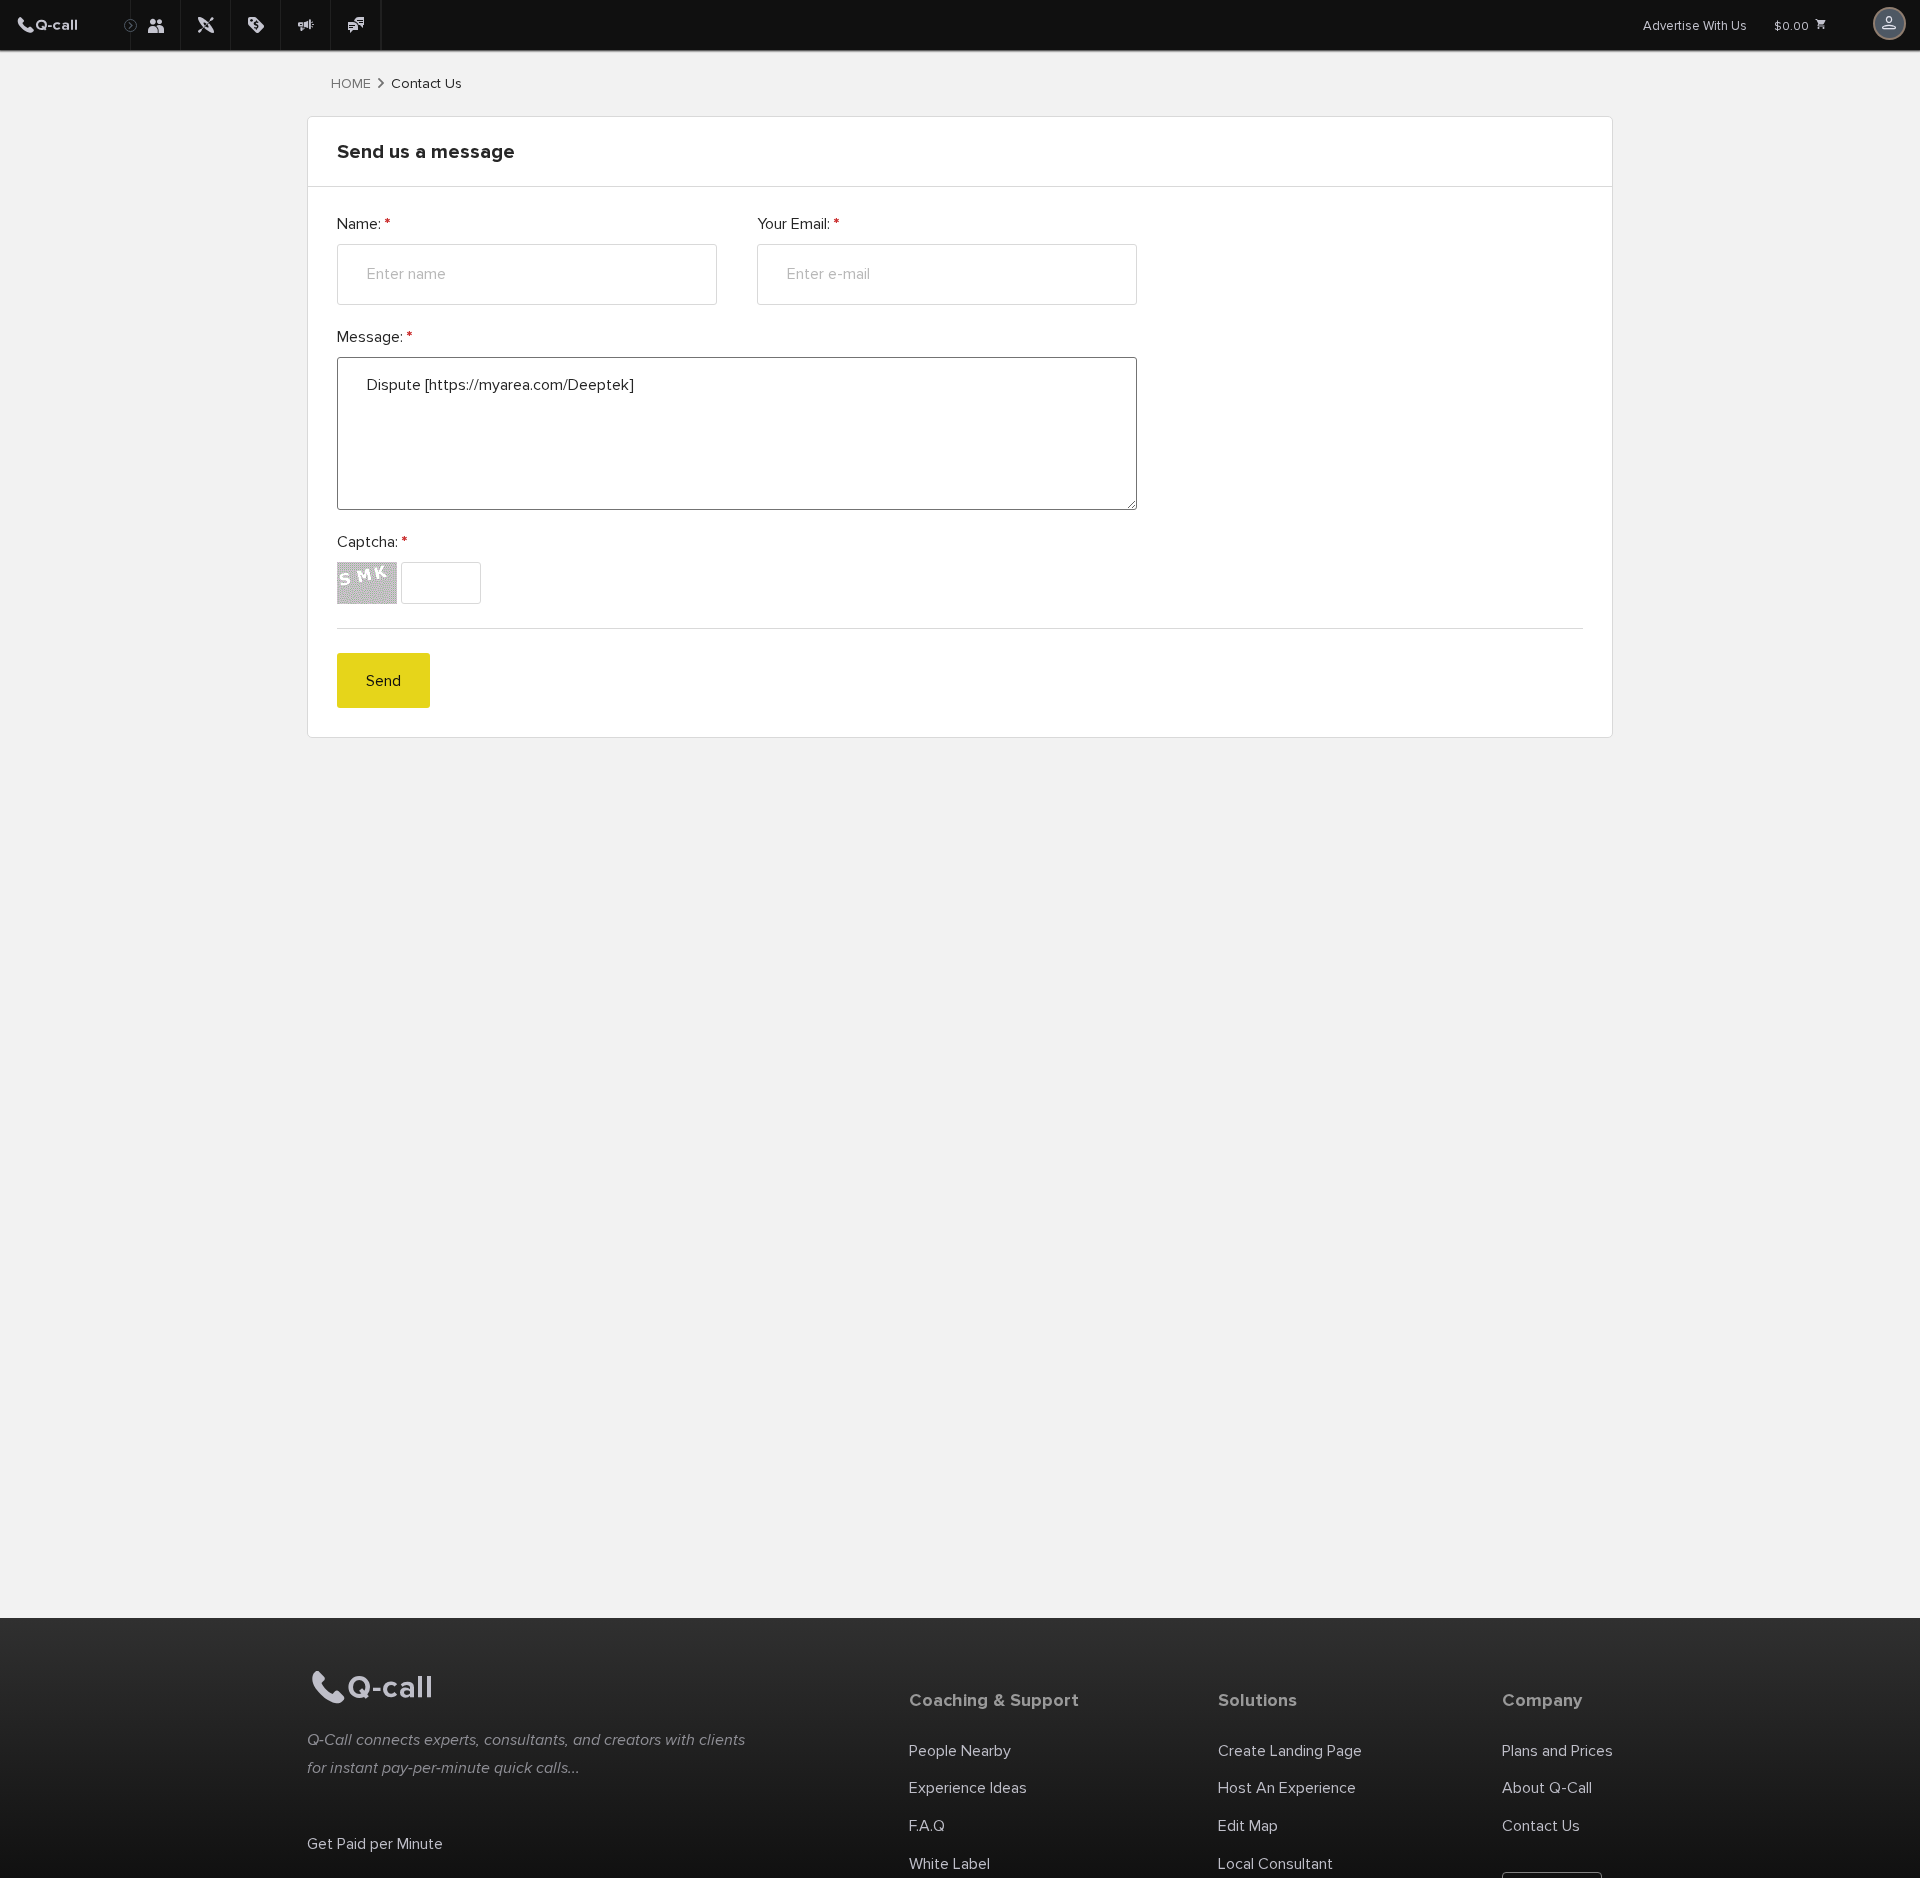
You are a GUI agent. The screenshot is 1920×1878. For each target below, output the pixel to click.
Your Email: (798, 224)
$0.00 (1793, 26)
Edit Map (1248, 1826)
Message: (374, 337)
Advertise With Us (1695, 26)
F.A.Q (927, 1826)
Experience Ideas (968, 1788)
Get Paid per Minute (375, 1844)
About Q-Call (1547, 1788)
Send (383, 681)
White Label (949, 1864)
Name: (363, 224)
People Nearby (960, 1751)
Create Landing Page (1290, 1751)
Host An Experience (1287, 1788)
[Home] (65, 25)
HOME (351, 84)
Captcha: (372, 542)
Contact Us (1541, 1826)
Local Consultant (1275, 1864)
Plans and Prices (1557, 1751)
